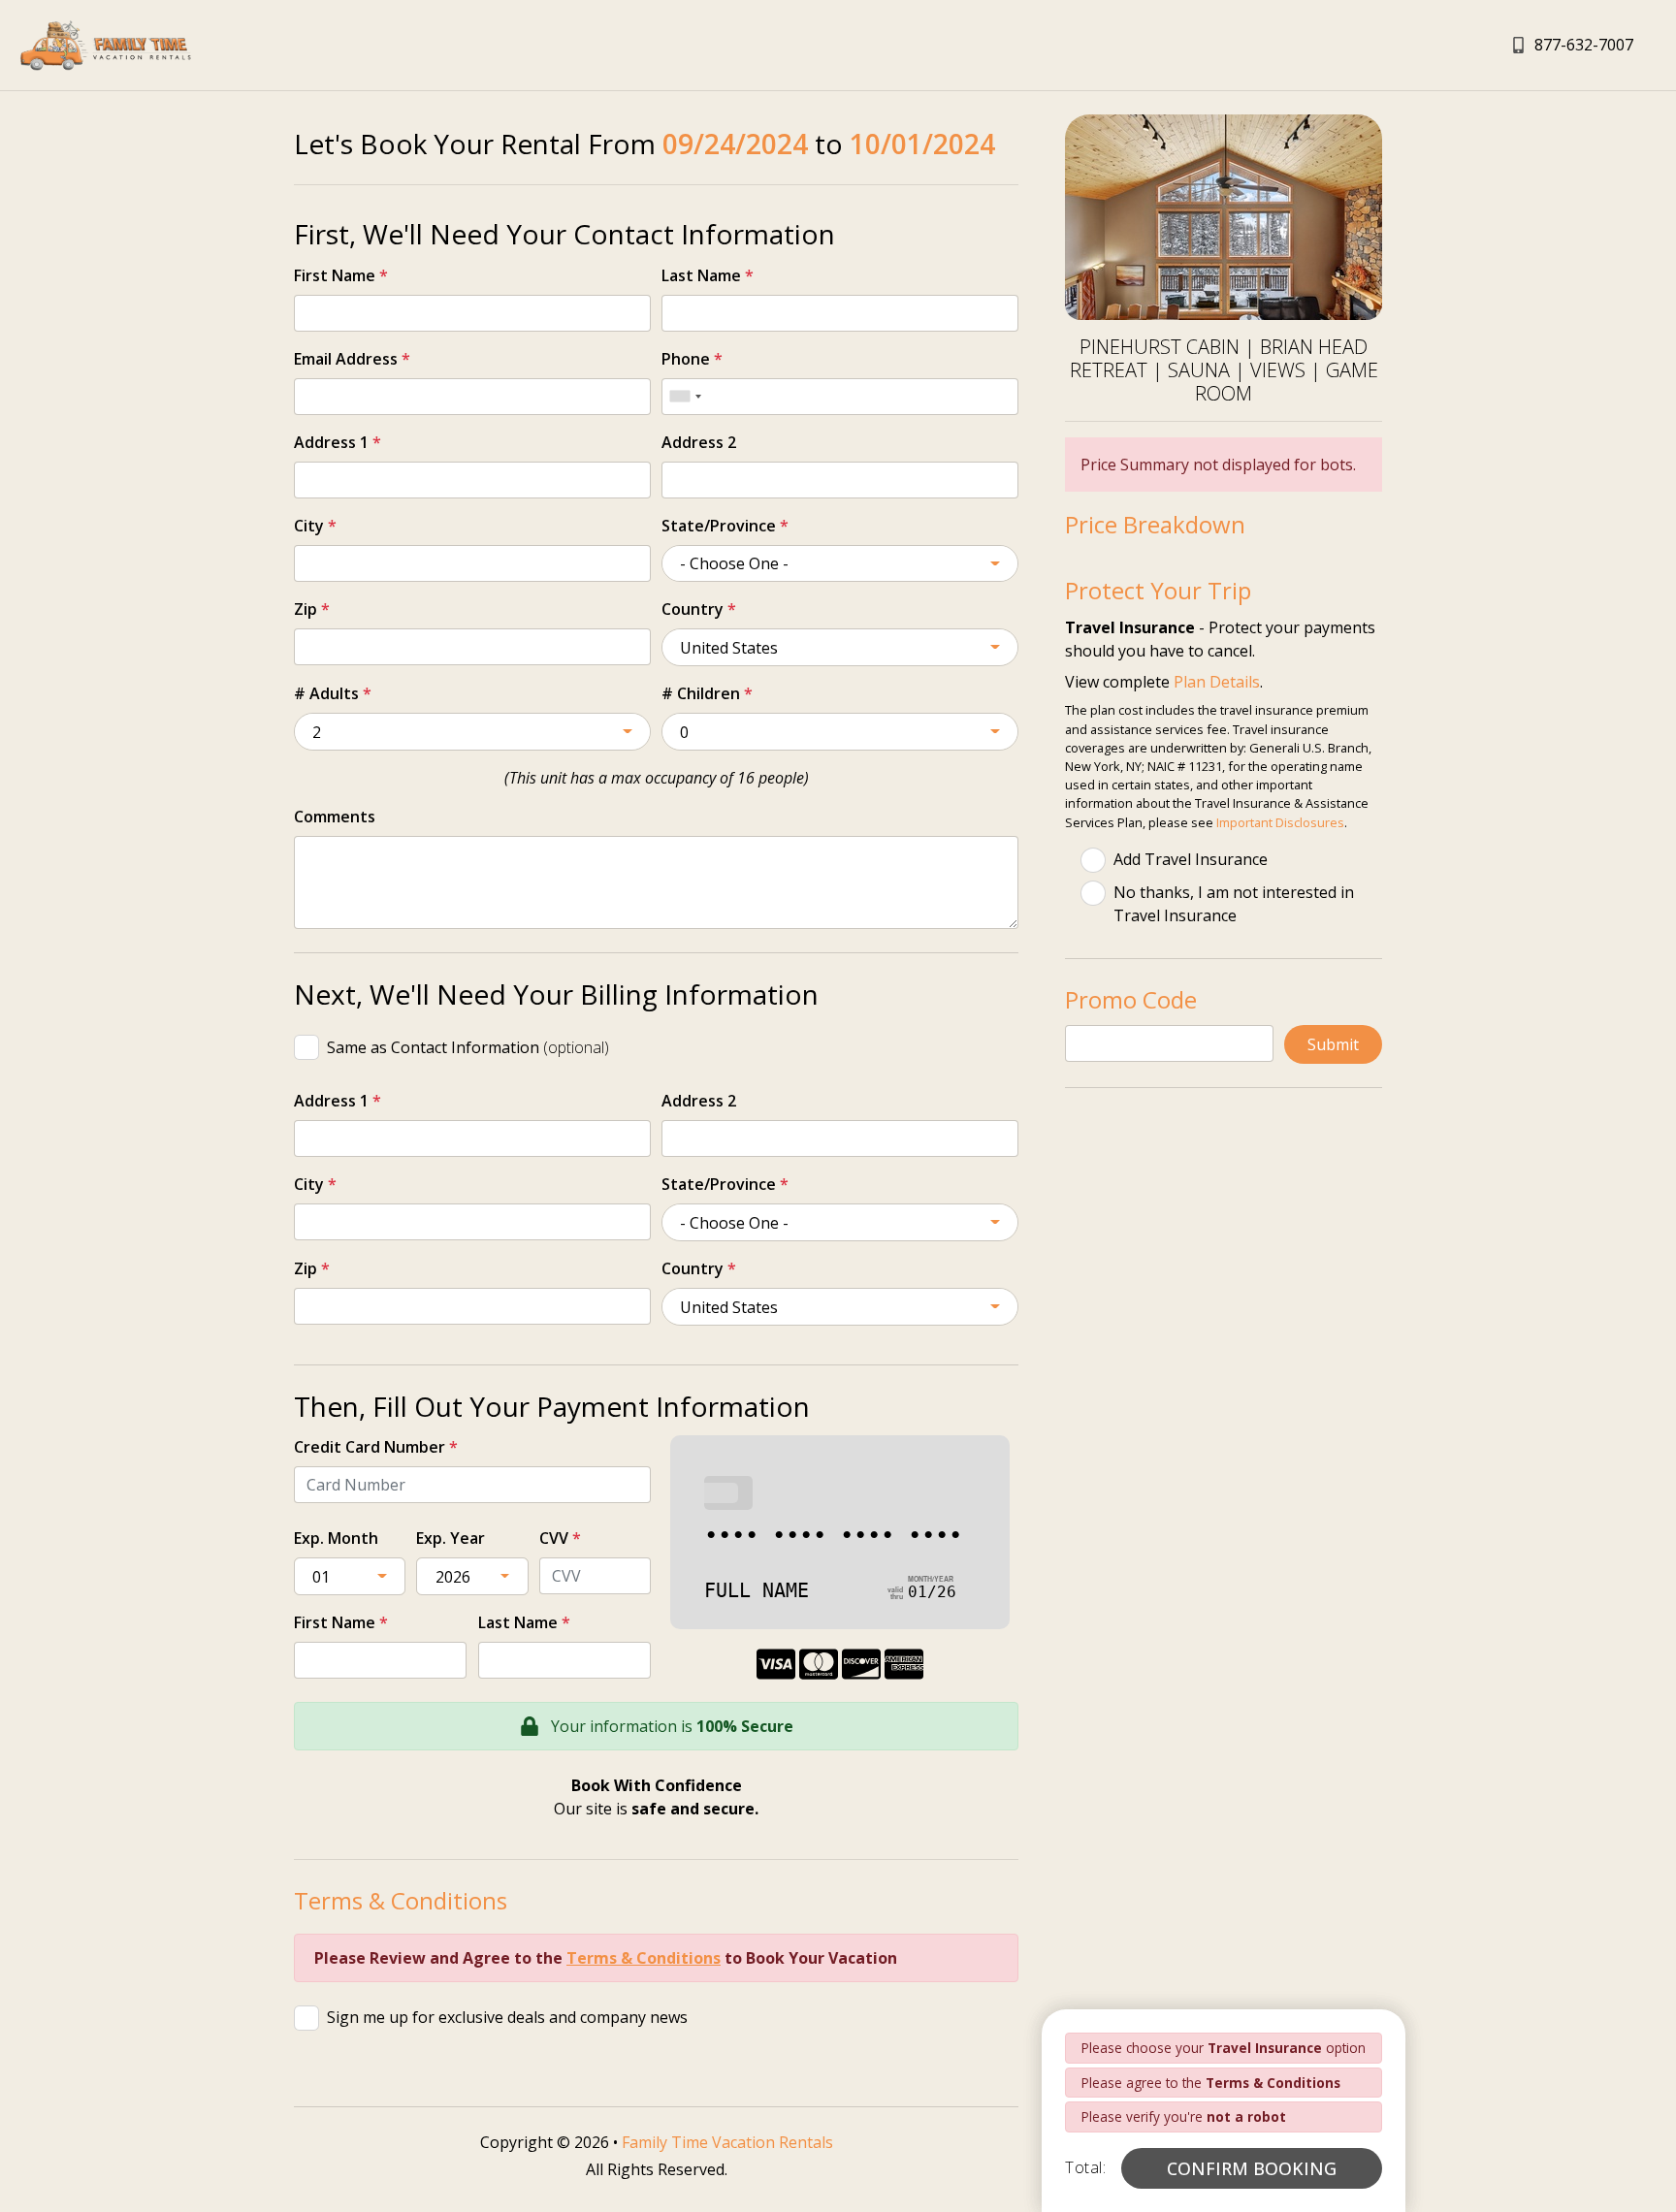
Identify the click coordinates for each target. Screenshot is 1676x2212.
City (315, 526)
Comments (335, 817)
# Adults (333, 693)
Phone (692, 359)
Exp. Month (336, 1538)
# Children (707, 693)
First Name (341, 275)
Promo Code (1131, 999)
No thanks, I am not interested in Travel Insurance (1234, 904)
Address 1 (338, 442)
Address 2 (699, 442)
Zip (312, 609)
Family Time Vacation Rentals (727, 2142)
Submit (1333, 1044)
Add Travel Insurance (1191, 859)
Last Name (708, 275)
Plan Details (1217, 682)
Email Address (352, 359)
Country (699, 609)
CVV (560, 1538)
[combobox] (685, 397)
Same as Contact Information (468, 1047)
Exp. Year (451, 1538)
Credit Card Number (376, 1447)
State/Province (725, 526)
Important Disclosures (1280, 822)
